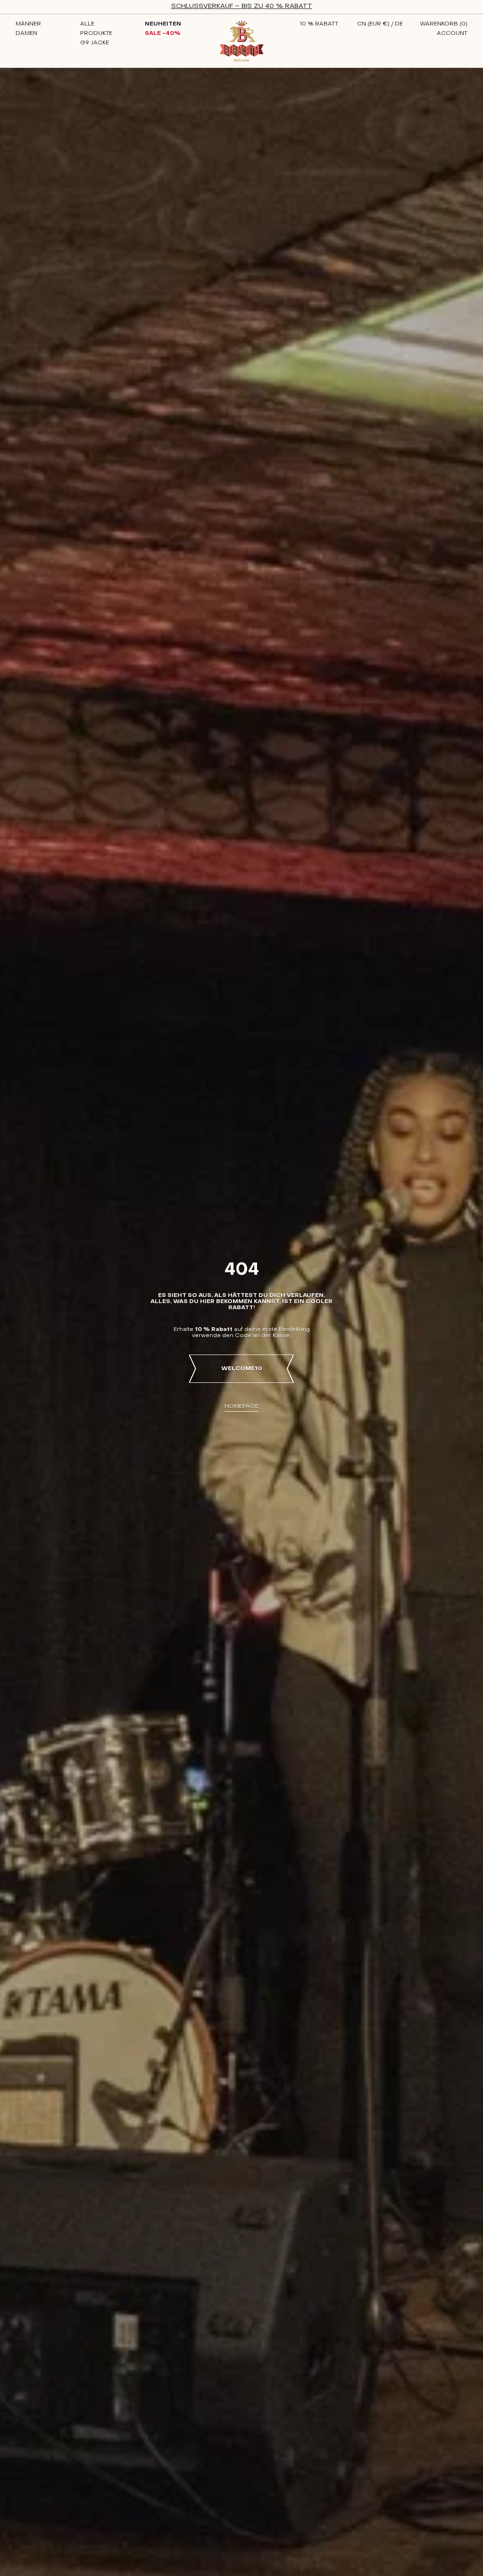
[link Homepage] (242, 41)
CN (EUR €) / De (380, 24)
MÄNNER (28, 24)
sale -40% (163, 34)
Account (452, 34)
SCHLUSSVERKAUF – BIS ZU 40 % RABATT (242, 6)
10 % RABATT (319, 24)
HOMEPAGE (241, 1406)
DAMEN (26, 34)
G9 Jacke (95, 43)
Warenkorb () (444, 24)
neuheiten (163, 24)
